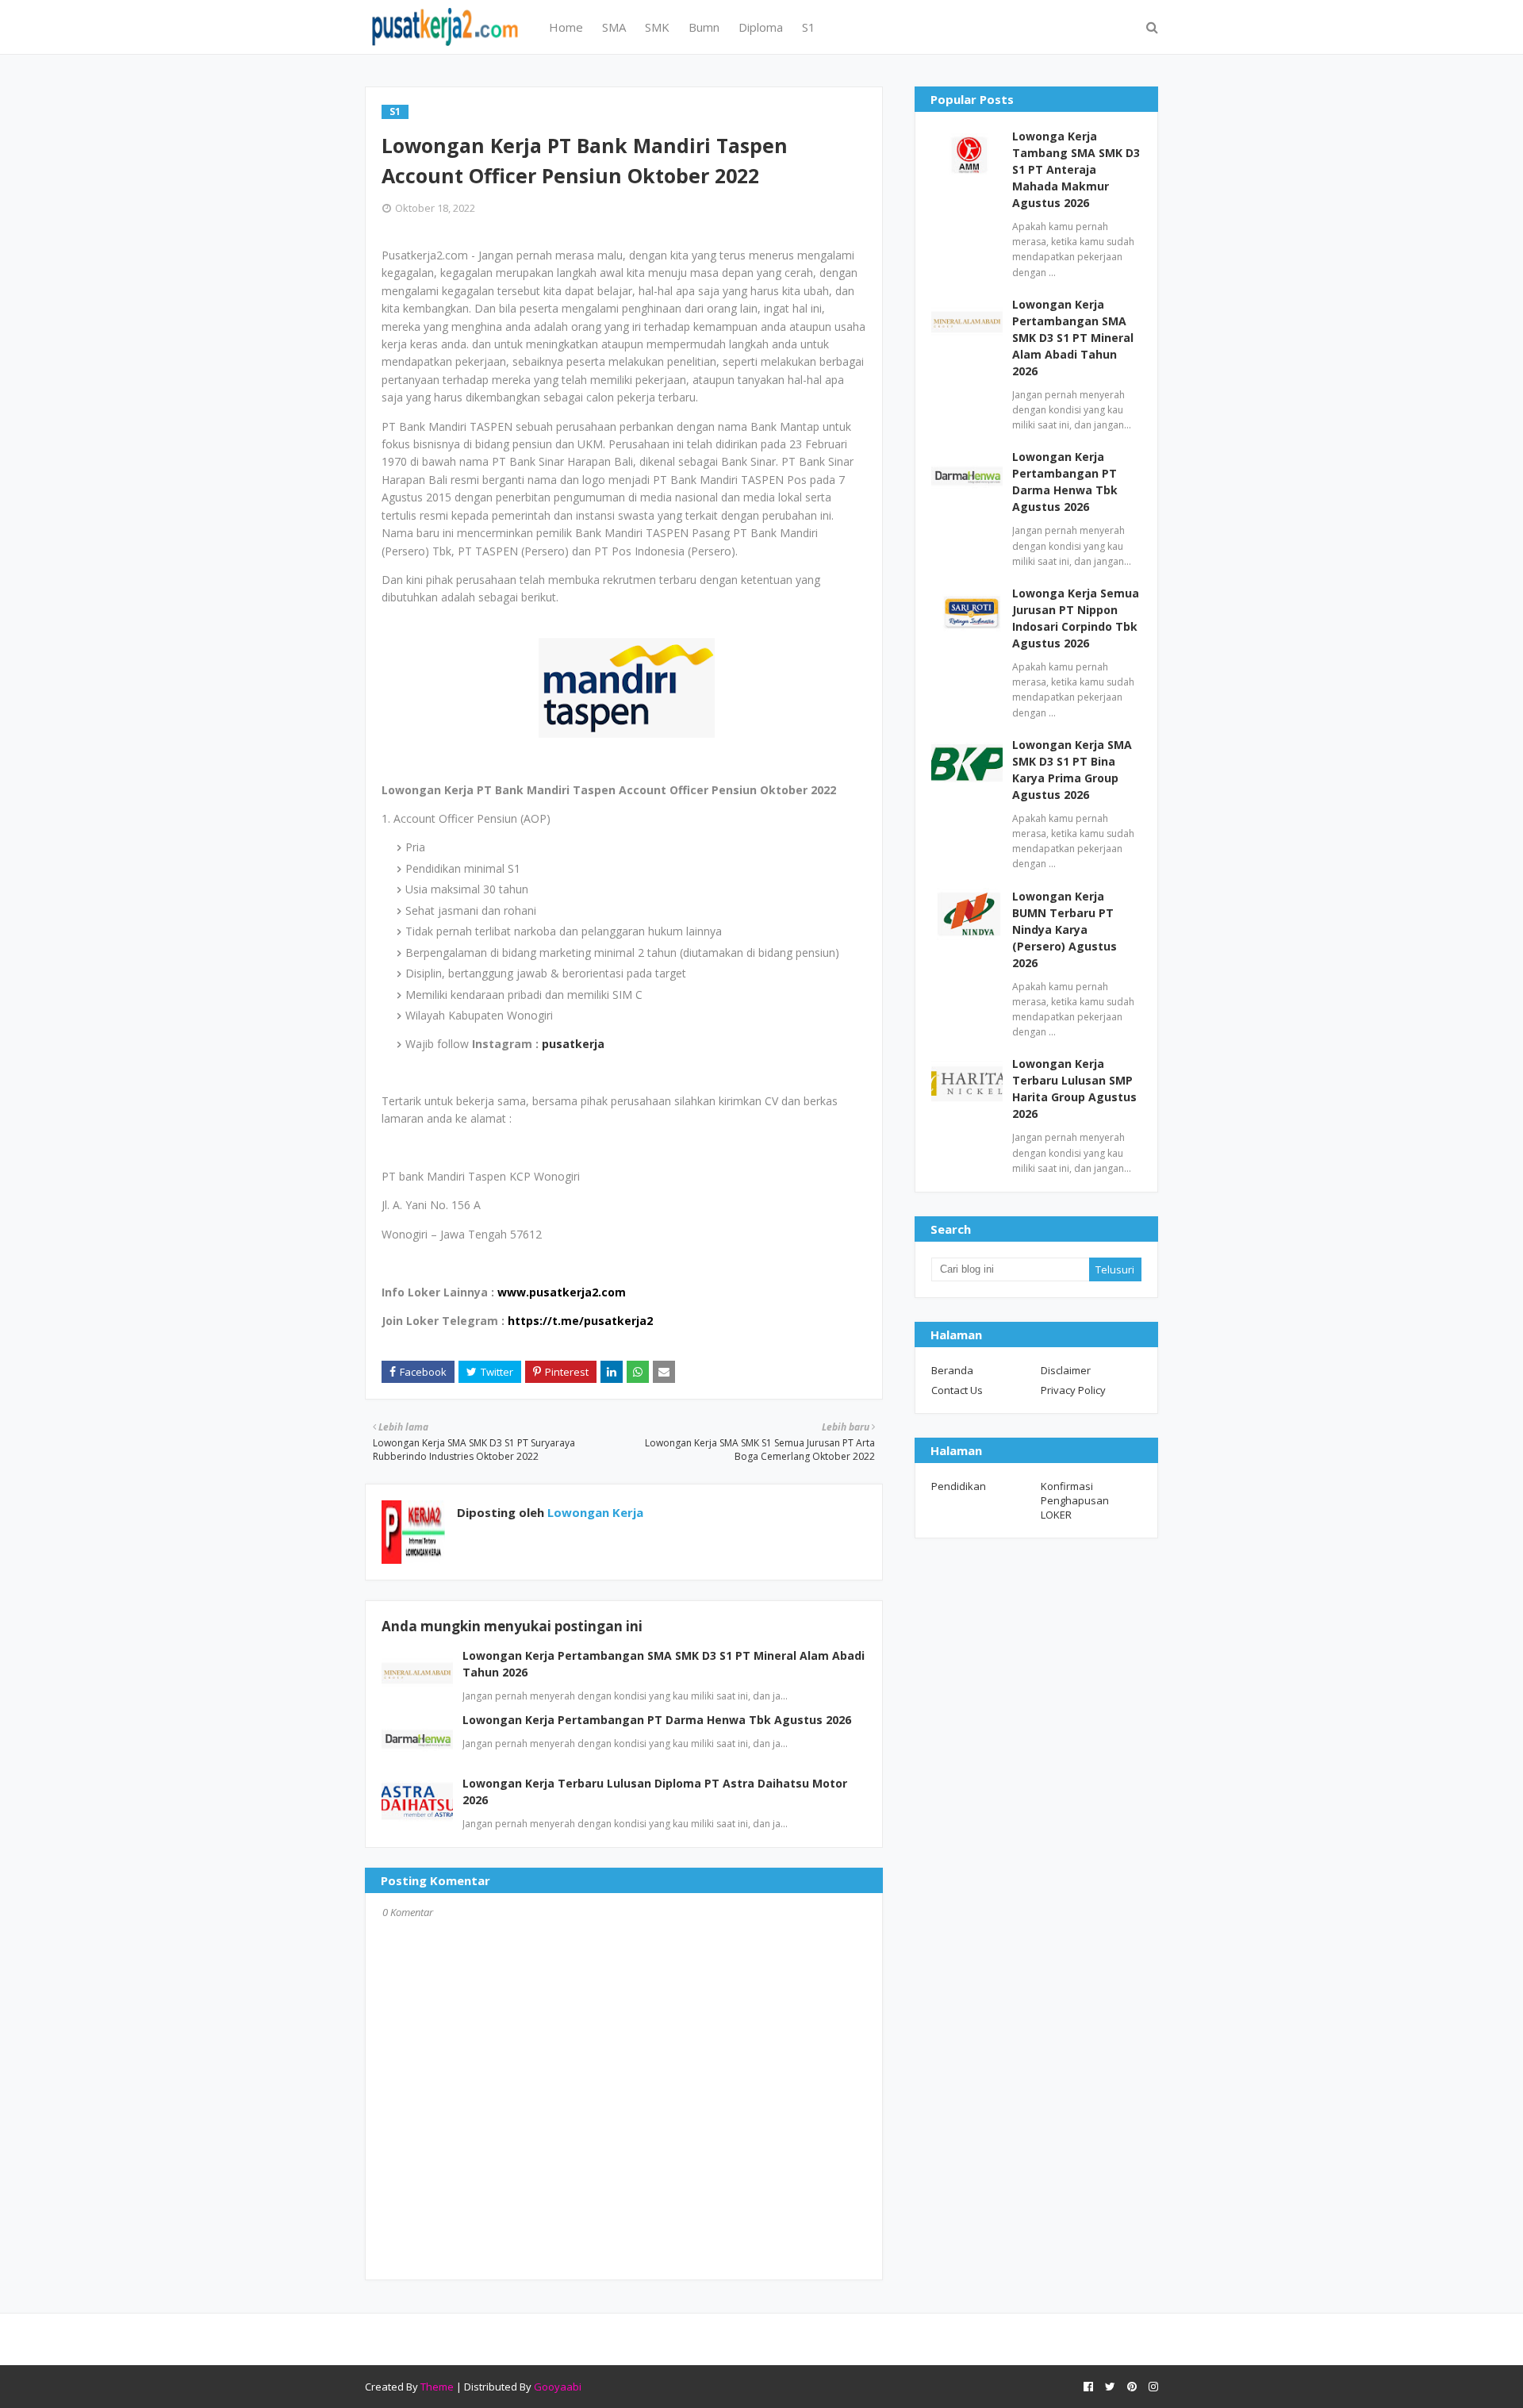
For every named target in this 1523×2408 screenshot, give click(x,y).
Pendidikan (959, 1486)
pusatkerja (573, 1044)
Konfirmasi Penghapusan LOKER (1075, 1500)
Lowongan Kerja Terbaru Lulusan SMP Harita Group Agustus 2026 (1074, 1089)
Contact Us (957, 1390)
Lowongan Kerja (594, 1512)
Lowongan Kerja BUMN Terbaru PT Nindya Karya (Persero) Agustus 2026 (1065, 929)
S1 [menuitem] (809, 27)
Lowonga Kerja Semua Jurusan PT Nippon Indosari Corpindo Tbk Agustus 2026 (1076, 618)
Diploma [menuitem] (761, 27)
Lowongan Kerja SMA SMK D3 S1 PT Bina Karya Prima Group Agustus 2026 (1072, 770)
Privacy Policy (1073, 1390)
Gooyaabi (558, 2387)
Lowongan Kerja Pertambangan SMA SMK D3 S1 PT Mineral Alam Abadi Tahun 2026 (1073, 338)
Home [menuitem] (566, 27)
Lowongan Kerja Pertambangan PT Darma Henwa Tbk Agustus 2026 (657, 1720)
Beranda (952, 1370)
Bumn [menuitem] (704, 27)
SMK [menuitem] (657, 27)
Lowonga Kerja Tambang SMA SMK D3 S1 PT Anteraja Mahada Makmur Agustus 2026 (1076, 169)
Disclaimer (1066, 1370)
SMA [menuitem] (614, 27)
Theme (437, 2387)
